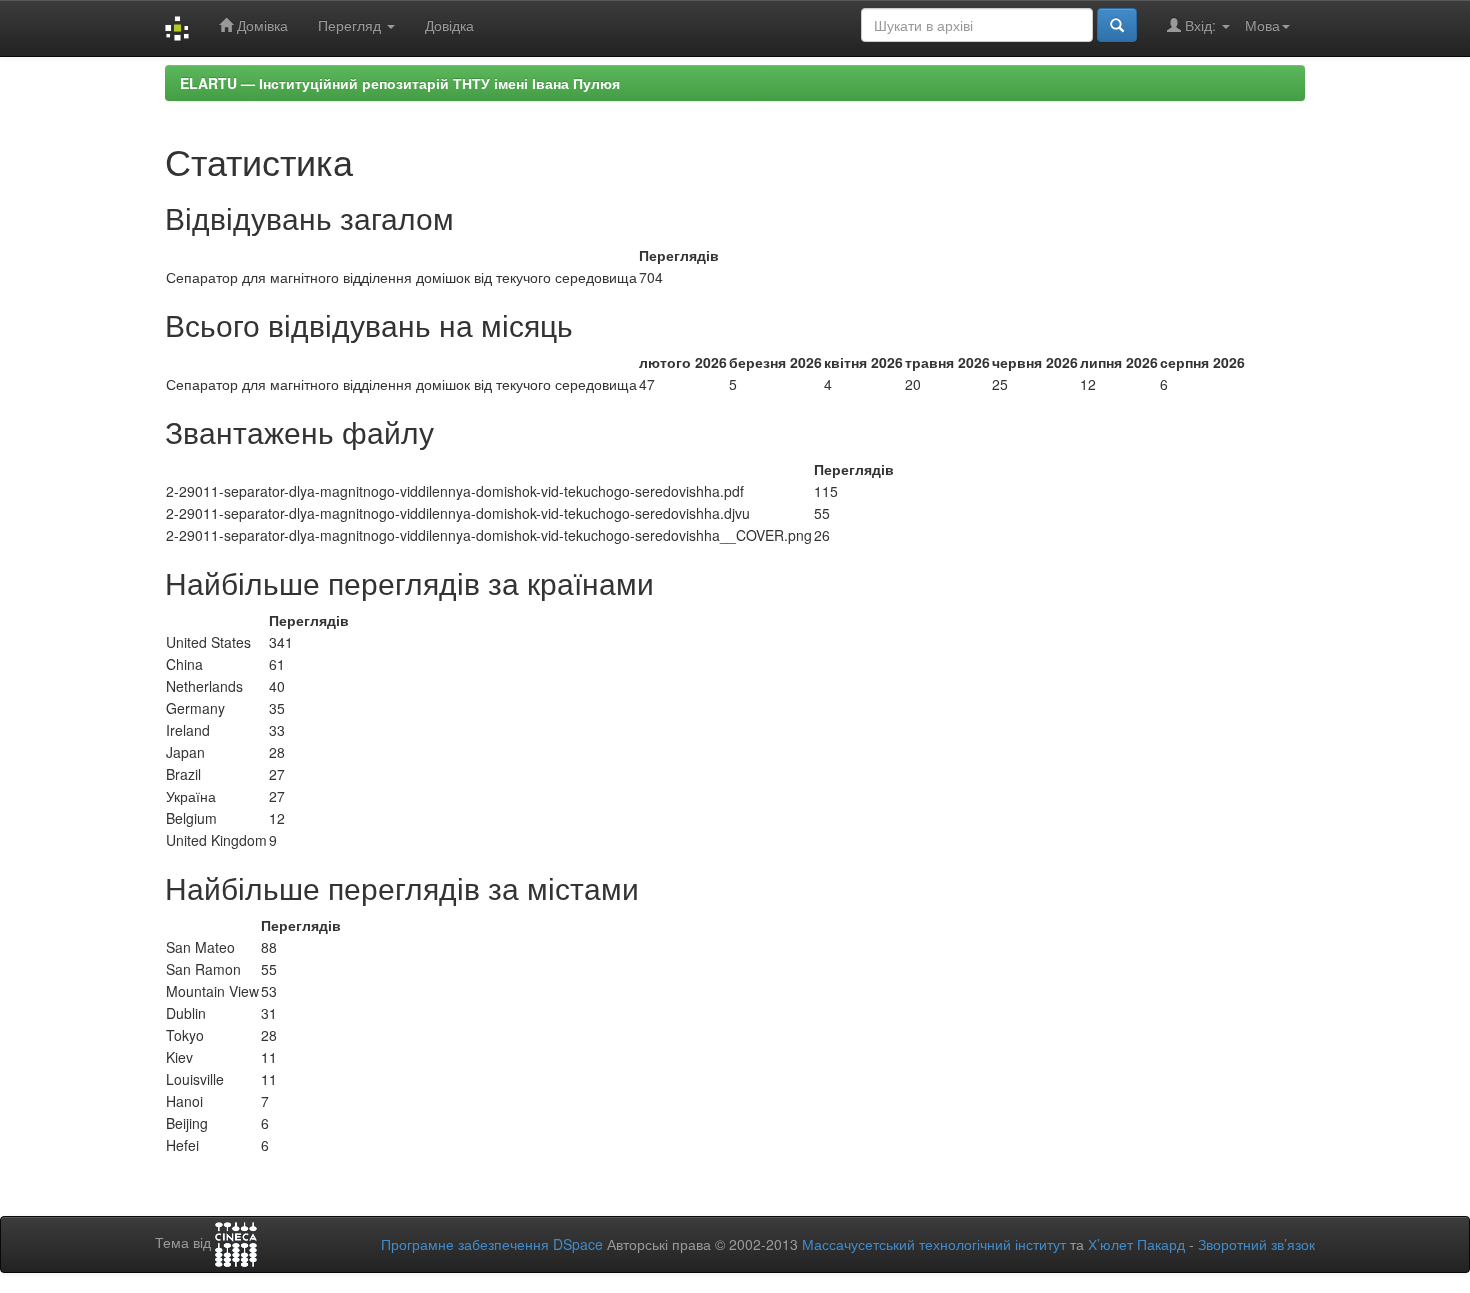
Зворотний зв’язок (1256, 1244)
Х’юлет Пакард (1136, 1244)
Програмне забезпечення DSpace (492, 1244)
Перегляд (351, 25)
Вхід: (1200, 25)
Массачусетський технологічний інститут (934, 1244)
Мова (1262, 25)
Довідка (449, 25)
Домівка (260, 25)
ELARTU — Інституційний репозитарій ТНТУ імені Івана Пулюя (400, 83)
